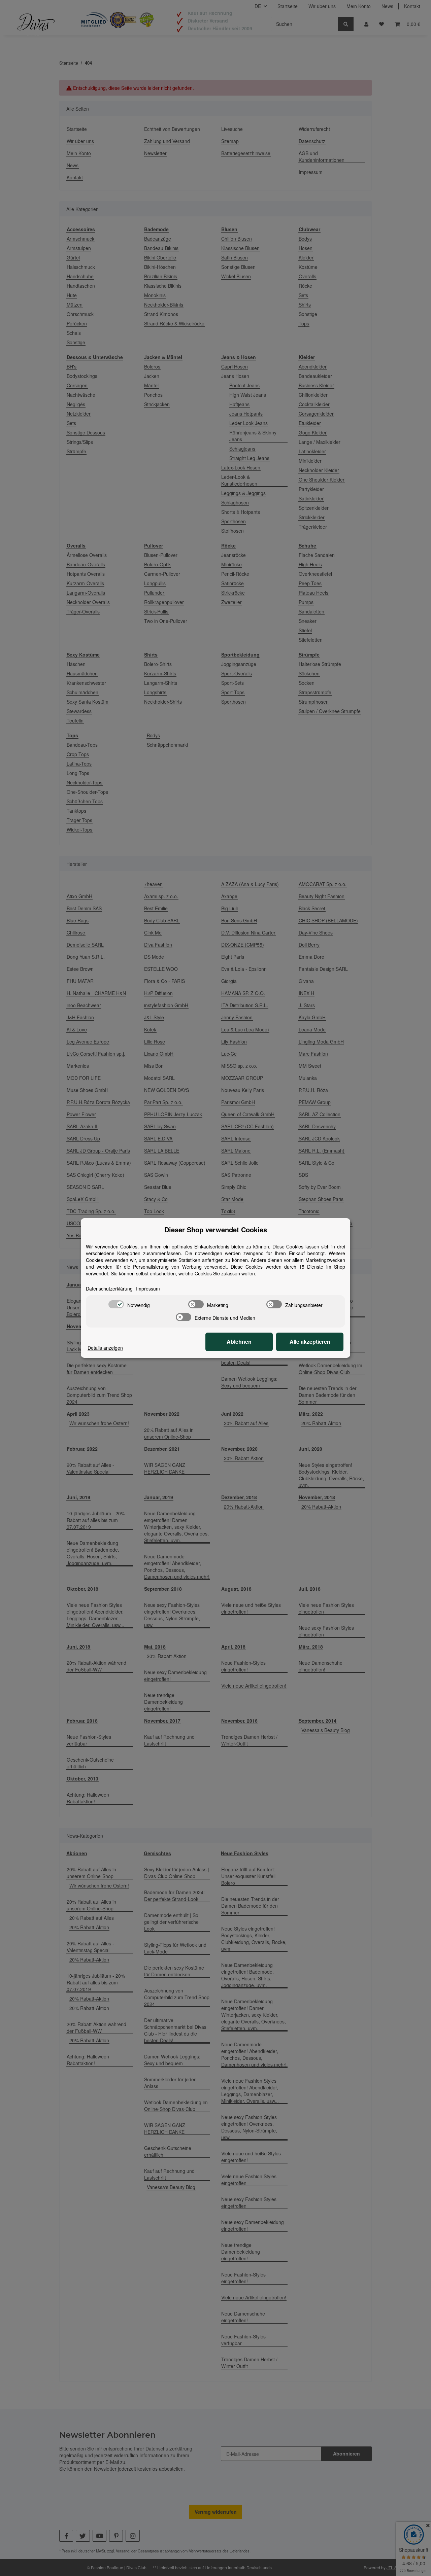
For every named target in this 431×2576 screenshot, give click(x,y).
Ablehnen (239, 1342)
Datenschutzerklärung (109, 1289)
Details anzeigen (105, 1348)
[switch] (116, 1304)
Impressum (148, 1289)
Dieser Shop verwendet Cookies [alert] (216, 1230)
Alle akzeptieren (310, 1342)
